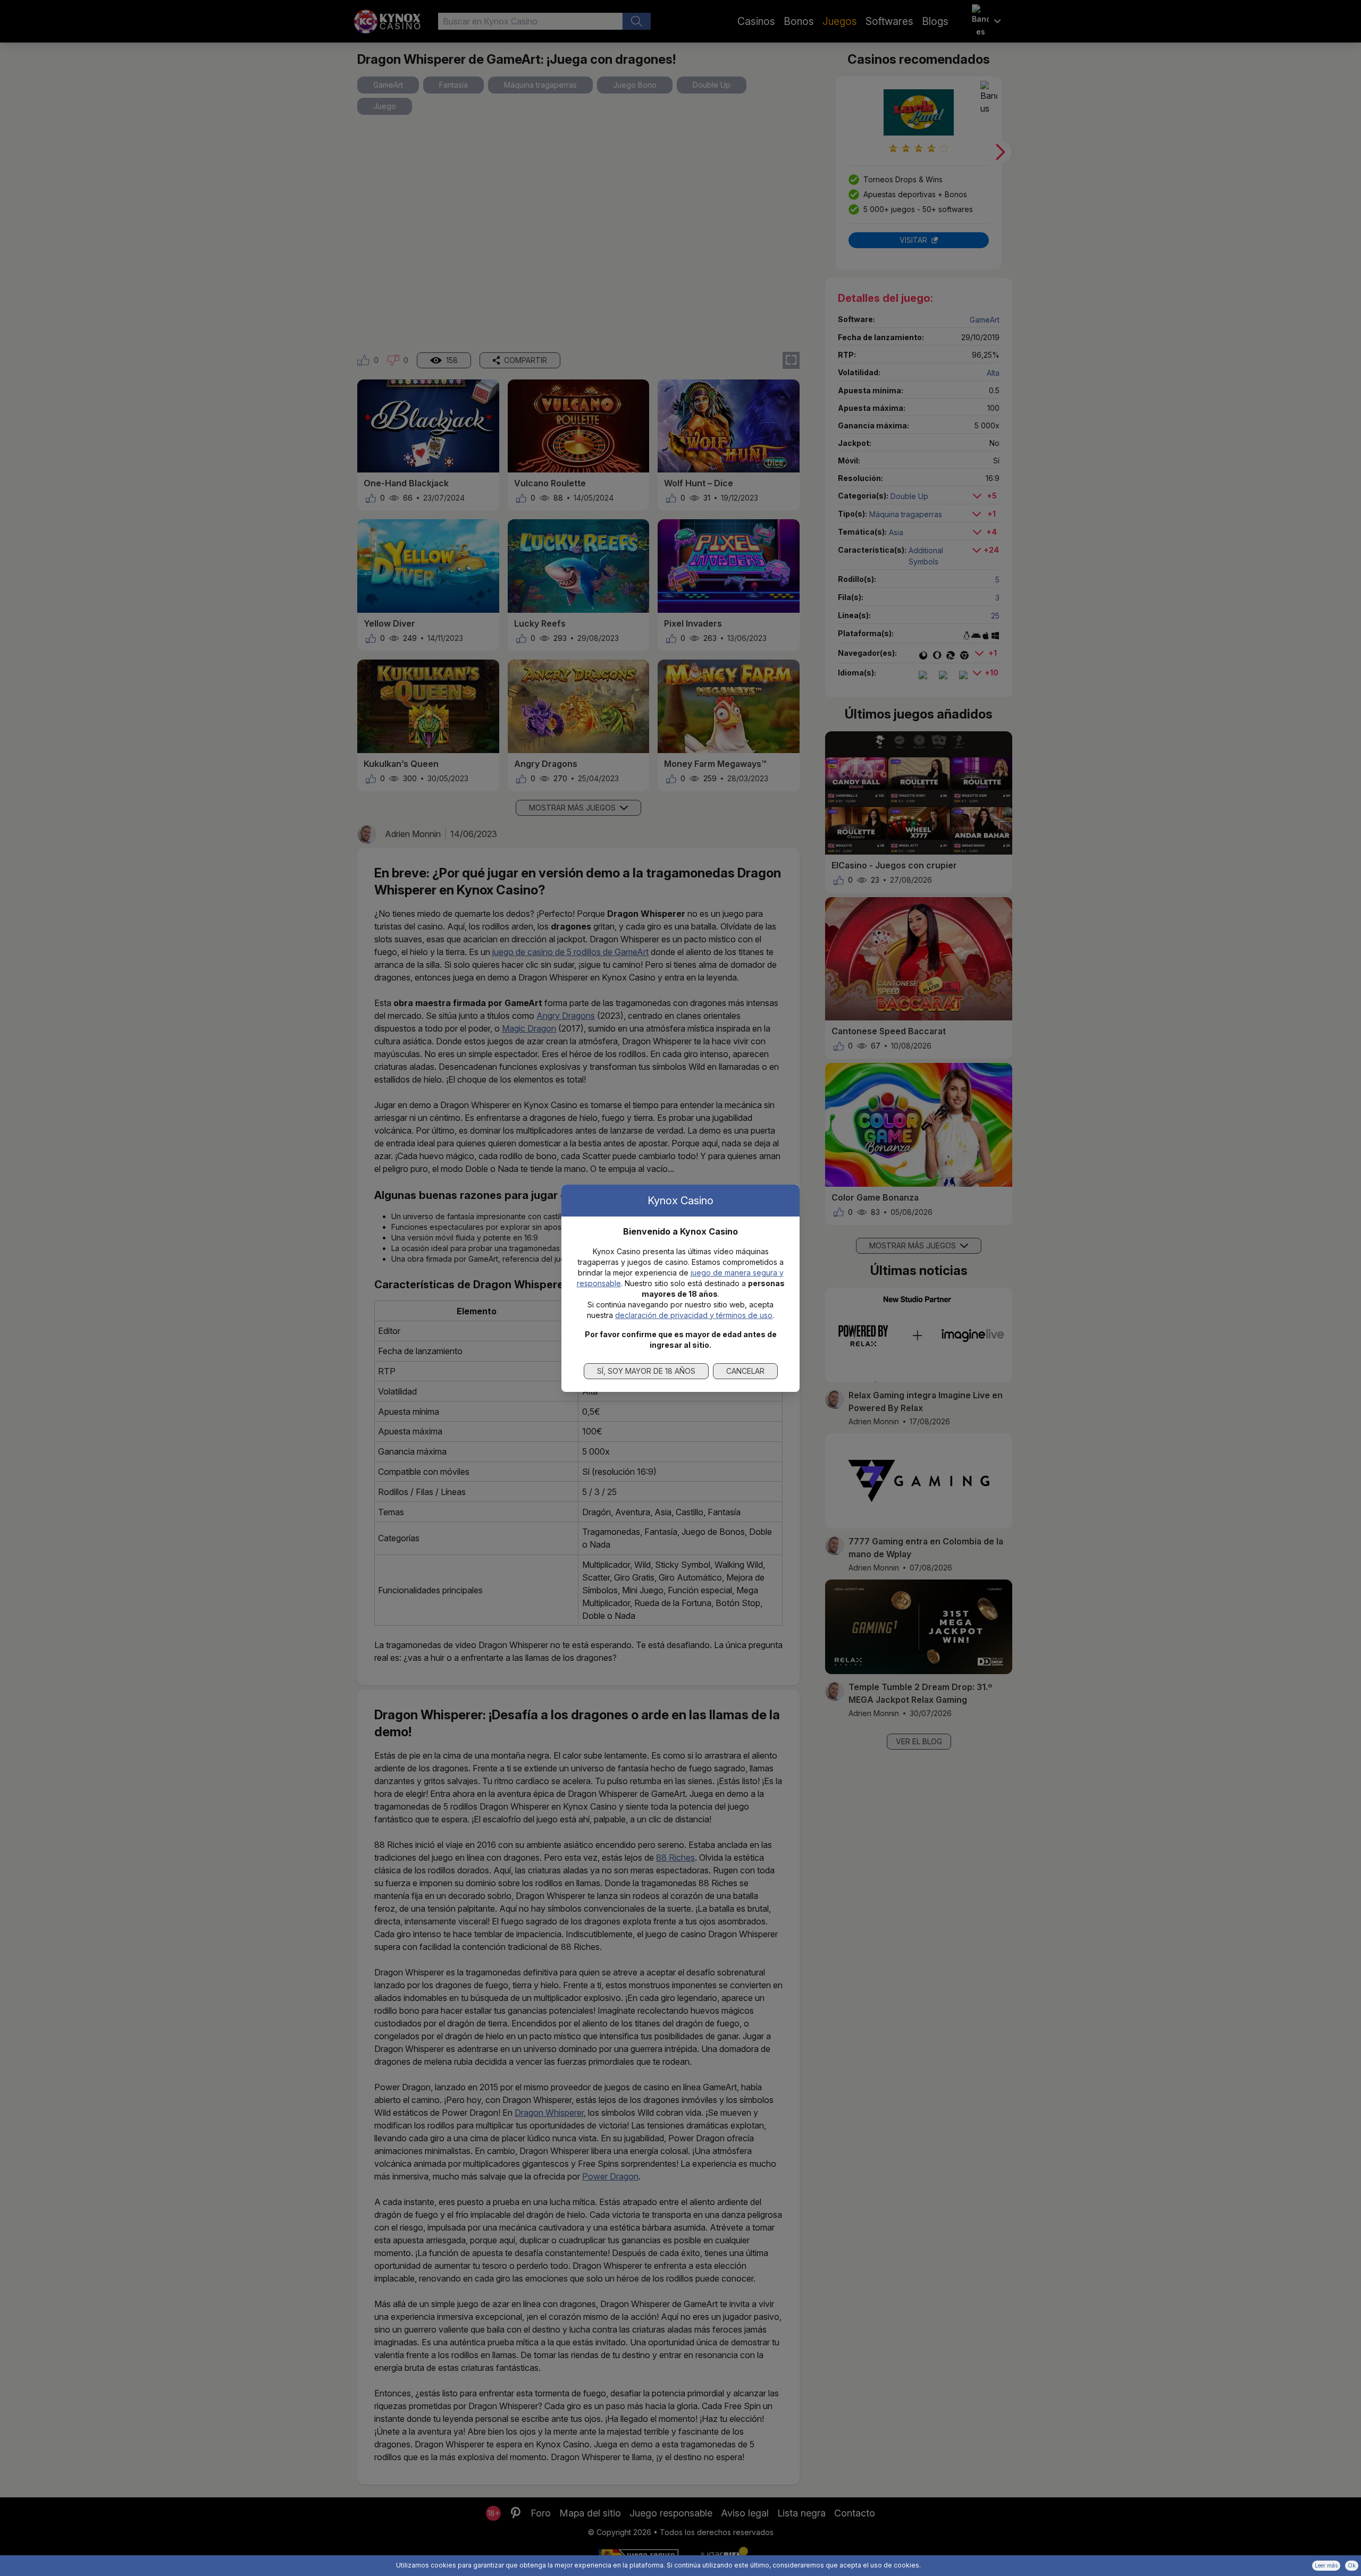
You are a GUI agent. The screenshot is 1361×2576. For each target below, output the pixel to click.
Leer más (1326, 2565)
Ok (1352, 2565)
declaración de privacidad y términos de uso (694, 1315)
